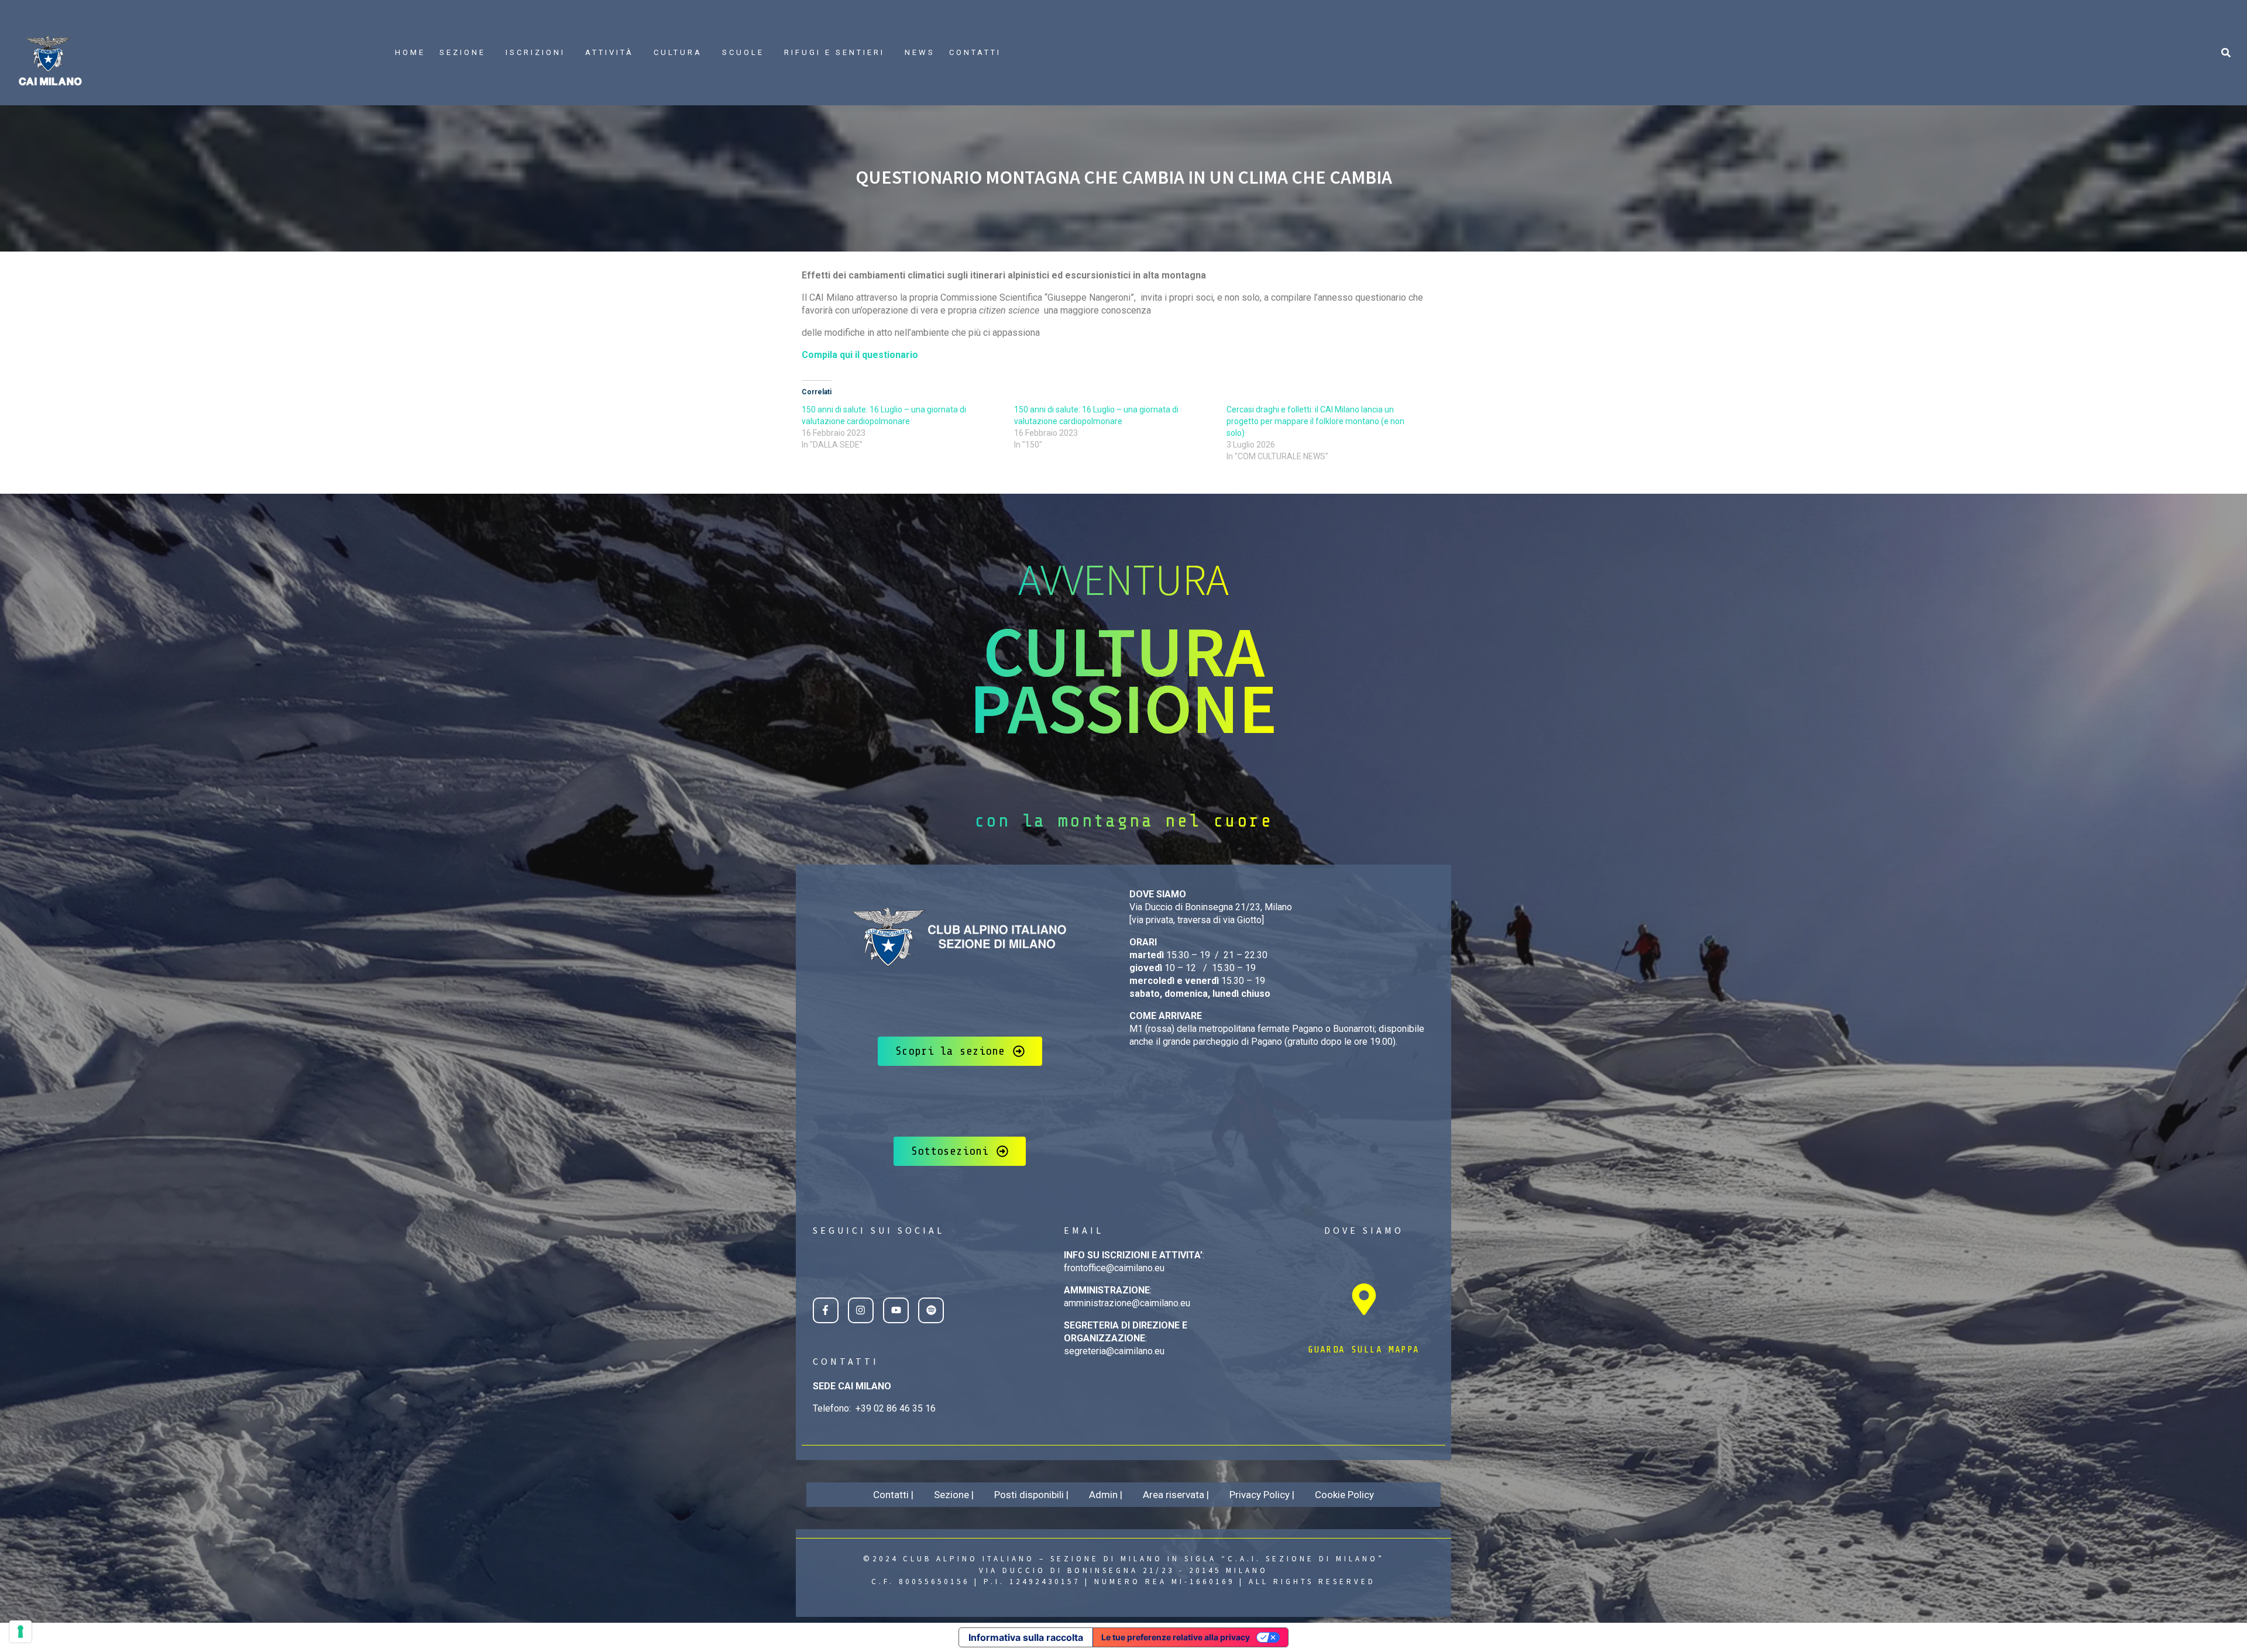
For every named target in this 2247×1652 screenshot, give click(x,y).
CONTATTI (975, 52)
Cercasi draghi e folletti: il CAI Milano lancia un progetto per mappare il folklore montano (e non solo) (1315, 421)
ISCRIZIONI (535, 52)
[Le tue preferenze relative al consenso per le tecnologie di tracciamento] (20, 1632)
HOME (410, 52)
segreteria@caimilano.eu (1114, 1351)
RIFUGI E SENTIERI (834, 52)
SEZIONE (463, 52)
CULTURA (678, 52)
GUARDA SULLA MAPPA (1364, 1350)
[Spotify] (931, 1310)
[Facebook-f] (826, 1310)
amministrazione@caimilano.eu (1127, 1303)
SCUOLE (743, 52)
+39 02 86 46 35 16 (896, 1408)
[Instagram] (861, 1310)
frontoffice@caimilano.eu (1114, 1268)
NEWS (920, 52)
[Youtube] (896, 1310)
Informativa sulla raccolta (1026, 1637)
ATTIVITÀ (609, 52)
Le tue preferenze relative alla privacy (1176, 1637)
